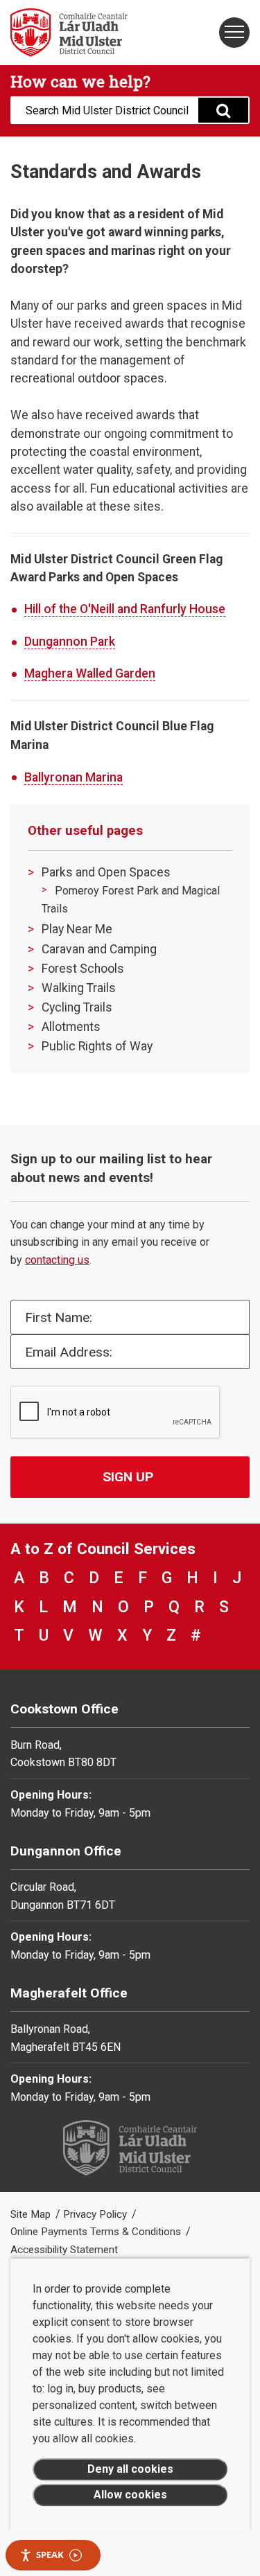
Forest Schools (83, 969)
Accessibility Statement (64, 2250)
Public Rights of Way (97, 1046)
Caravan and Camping (99, 949)
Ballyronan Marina (73, 777)
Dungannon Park (70, 642)
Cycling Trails (77, 1007)
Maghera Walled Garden (90, 673)
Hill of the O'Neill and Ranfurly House (125, 609)
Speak (50, 2555)
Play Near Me (77, 929)
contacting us (57, 1260)
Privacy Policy (96, 2214)
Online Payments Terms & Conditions (97, 2232)
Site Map (32, 2214)
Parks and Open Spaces (106, 872)
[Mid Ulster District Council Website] (65, 33)
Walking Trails (79, 988)
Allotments (71, 1027)
